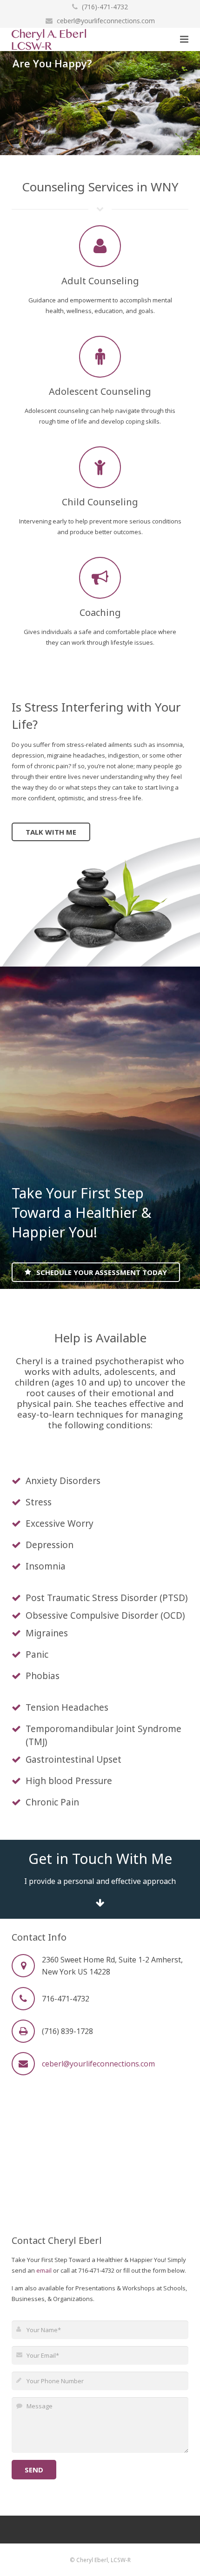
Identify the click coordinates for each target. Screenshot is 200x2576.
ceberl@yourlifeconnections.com (106, 21)
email (44, 2270)
